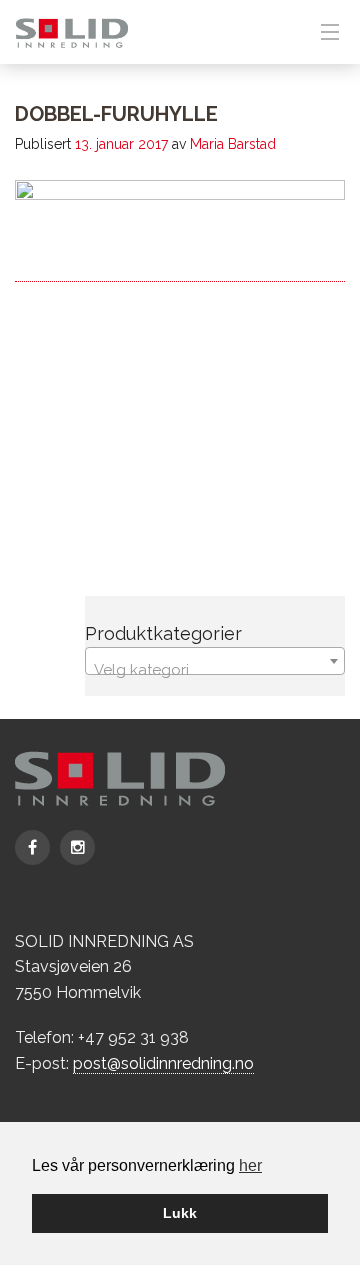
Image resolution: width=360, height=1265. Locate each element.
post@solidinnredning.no (163, 1063)
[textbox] (215, 669)
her (250, 1165)
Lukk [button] (180, 1213)
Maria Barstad (233, 144)
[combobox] (215, 661)
